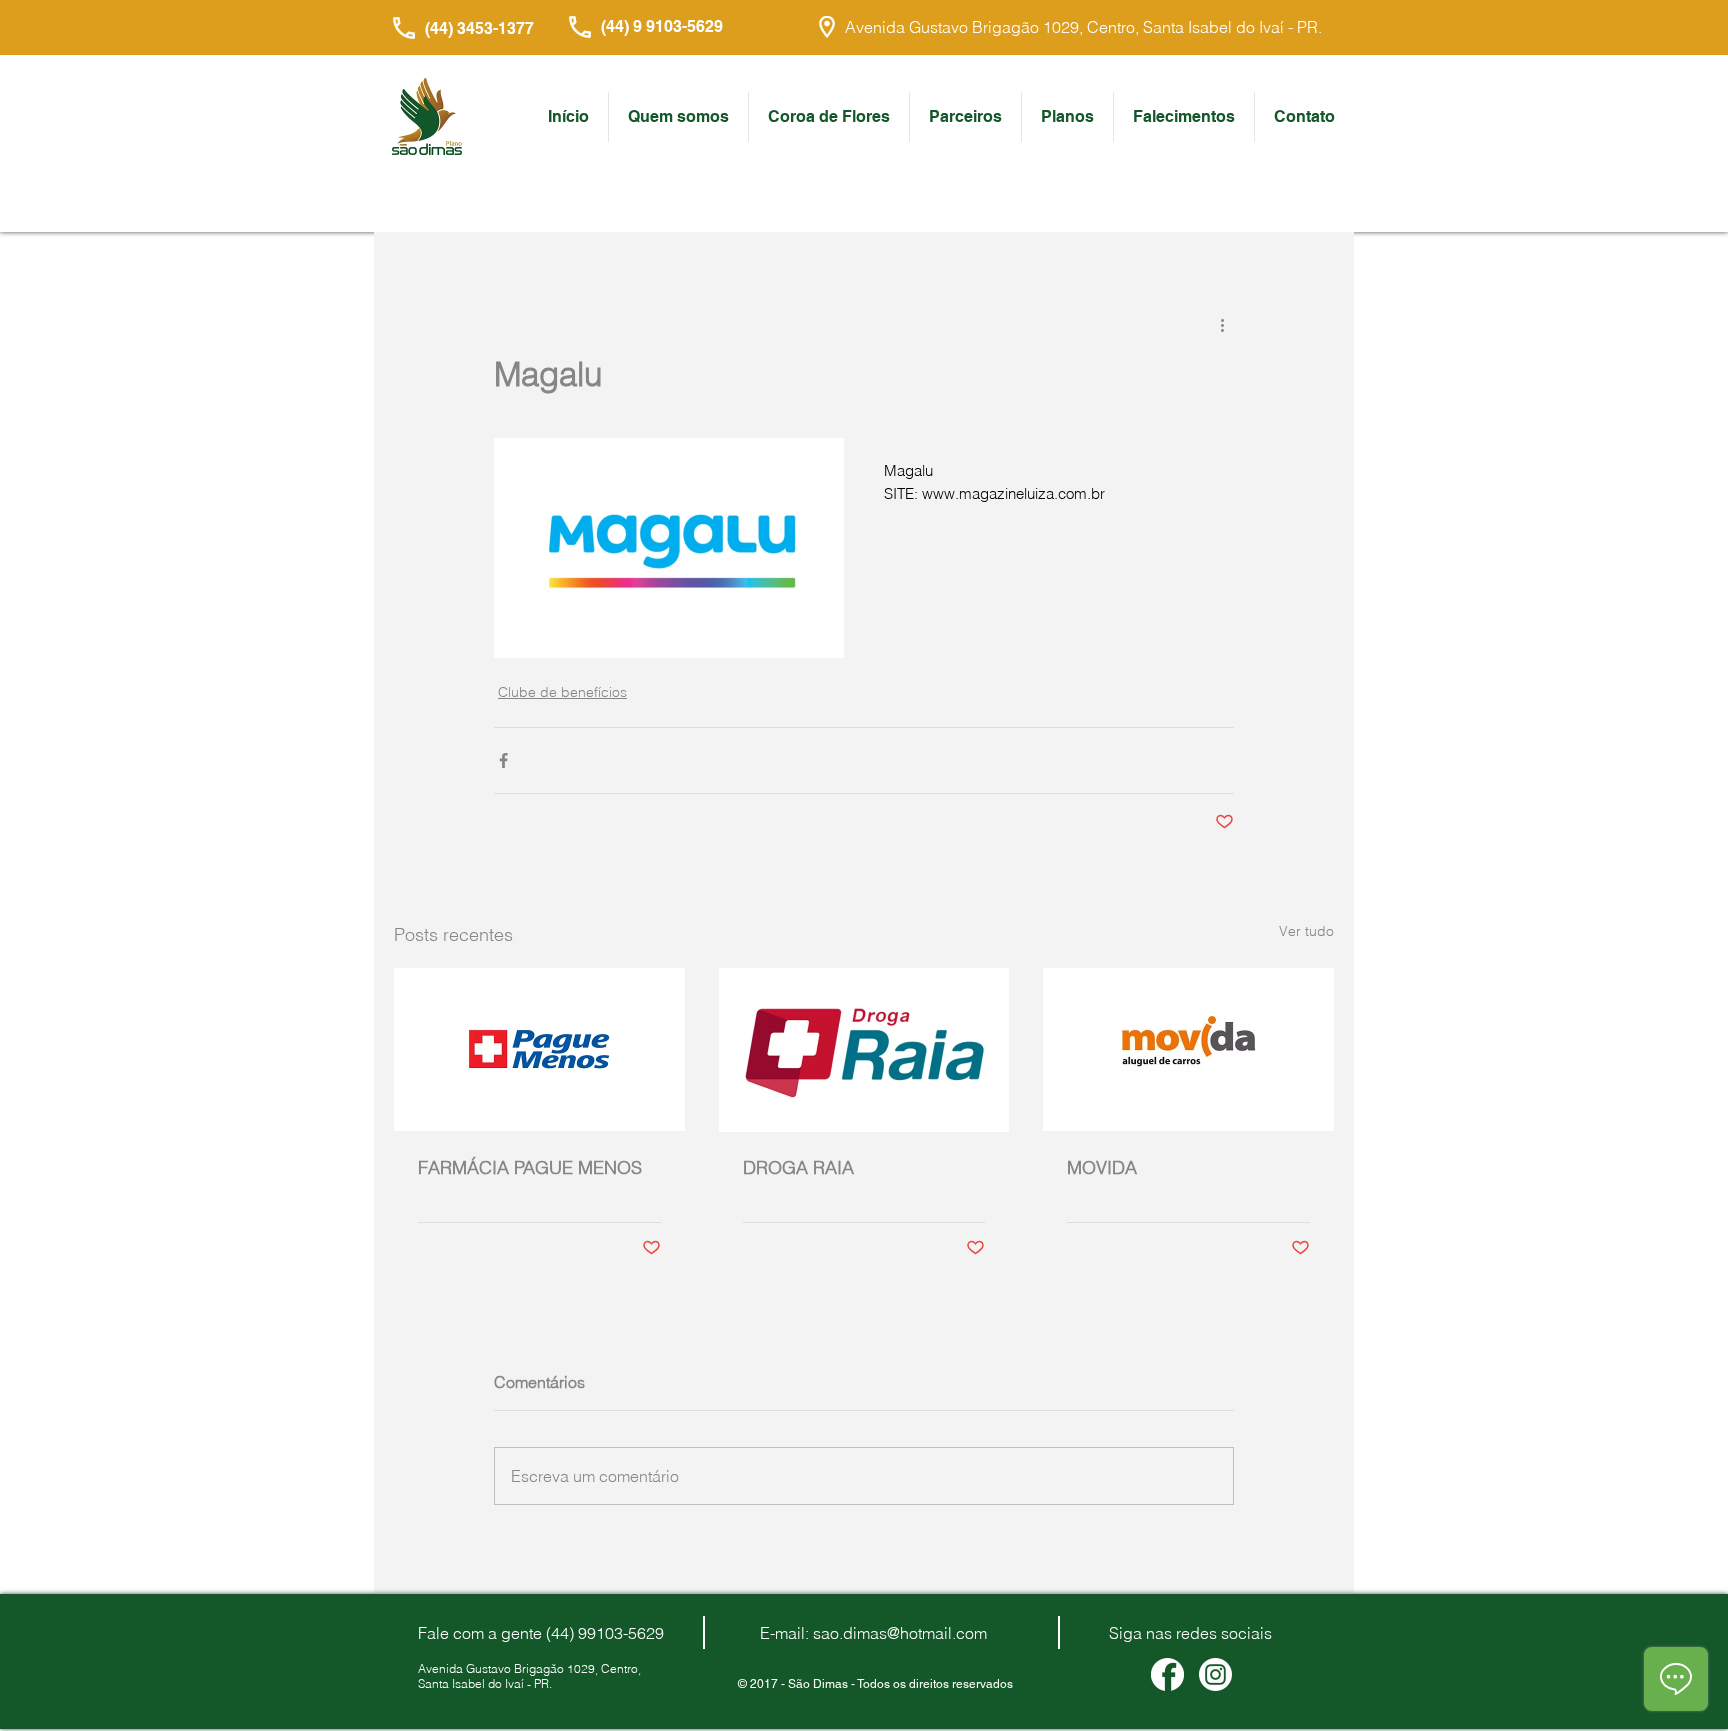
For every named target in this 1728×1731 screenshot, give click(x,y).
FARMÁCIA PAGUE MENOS (530, 1167)
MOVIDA (1102, 1167)
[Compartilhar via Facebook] (503, 760)
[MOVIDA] (1188, 1049)
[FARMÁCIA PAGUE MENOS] (539, 1049)
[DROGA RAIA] (864, 1050)
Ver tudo (1306, 931)
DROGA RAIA (798, 1167)
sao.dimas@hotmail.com (900, 1633)
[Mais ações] (1222, 324)
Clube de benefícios (562, 692)
